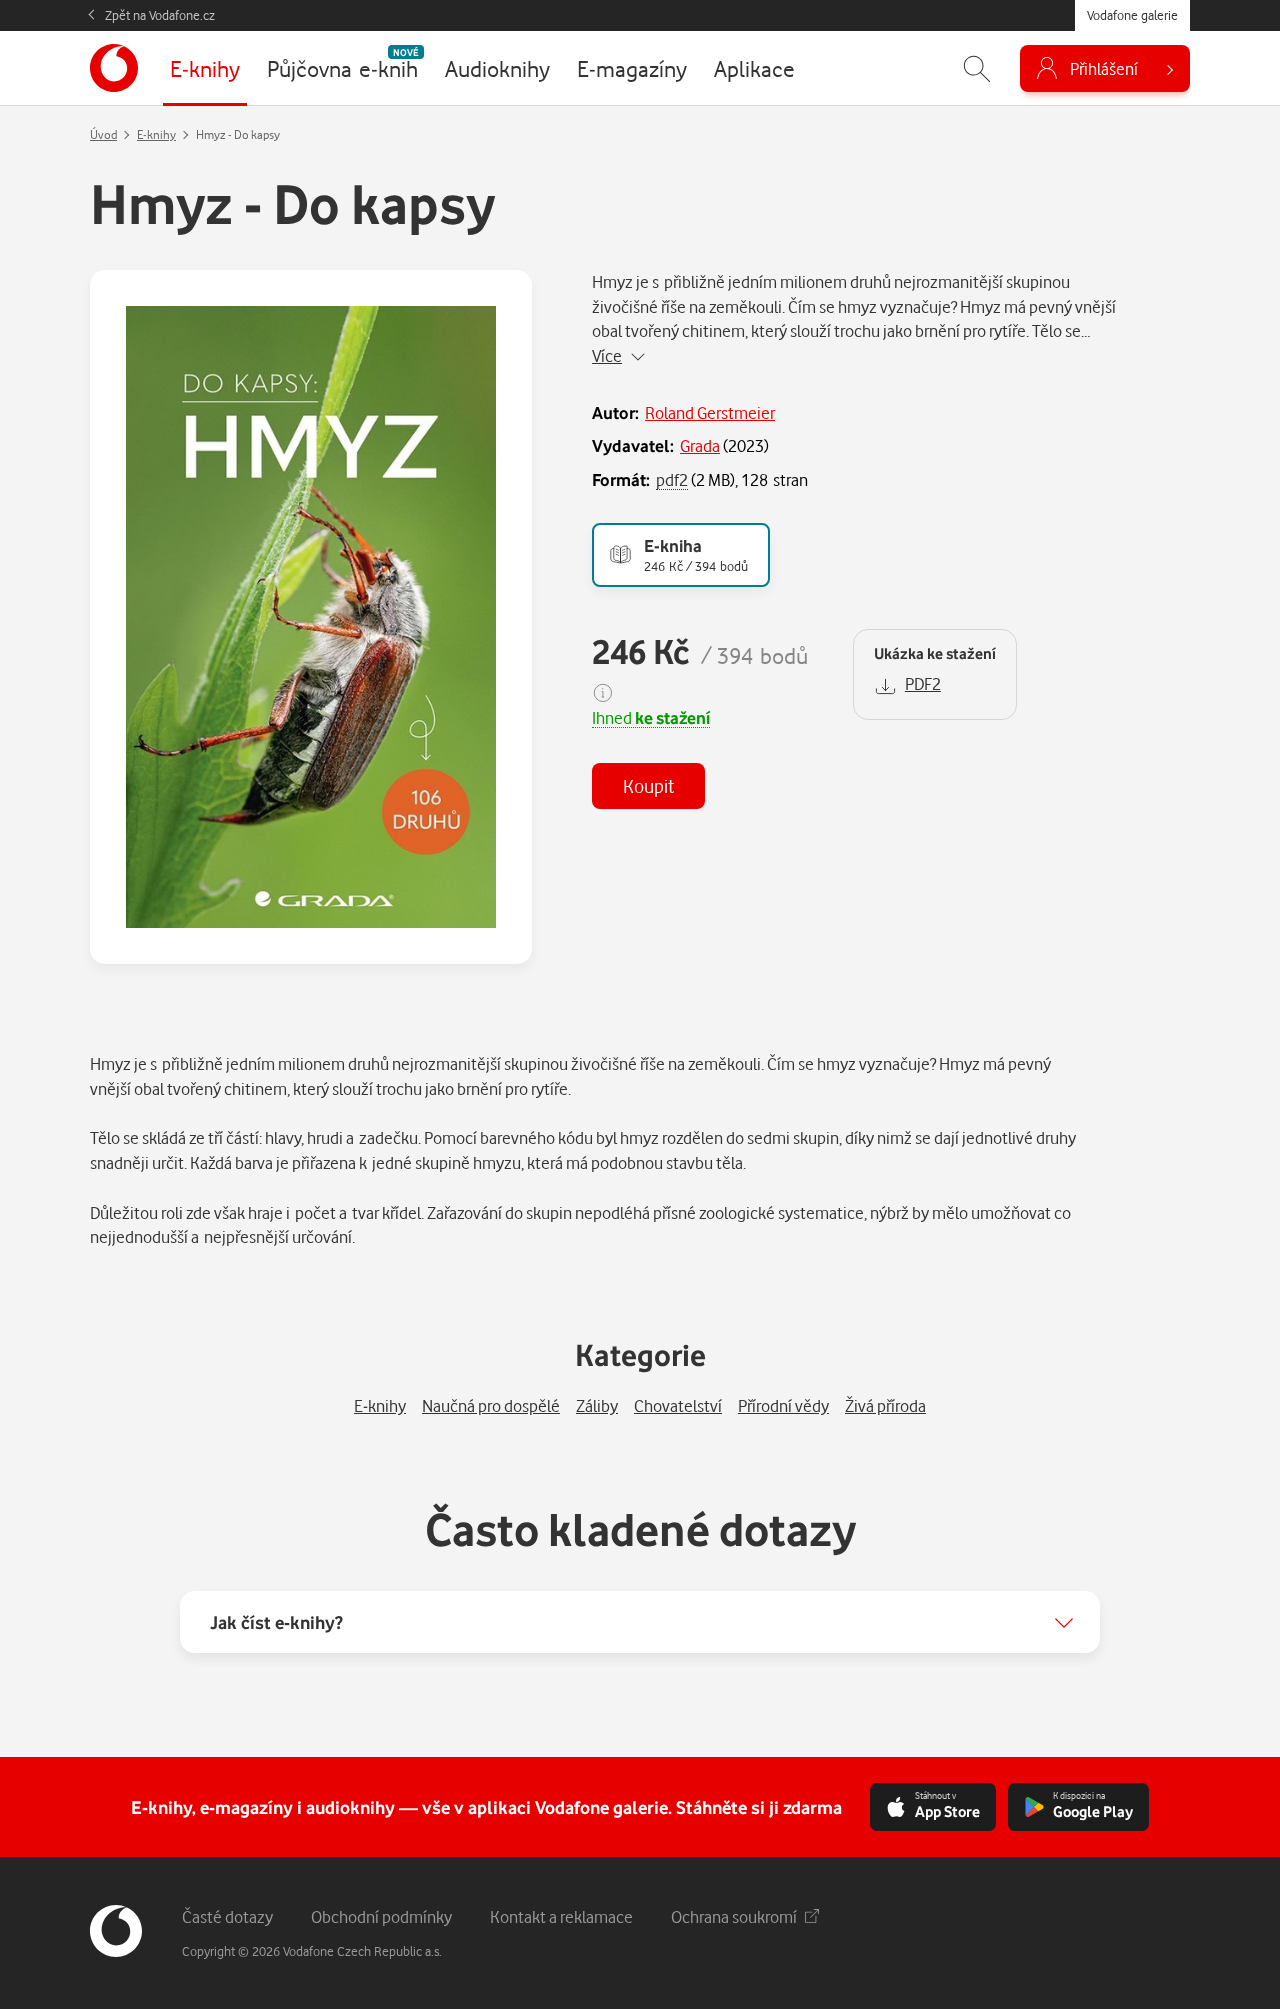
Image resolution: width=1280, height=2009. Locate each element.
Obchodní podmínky (381, 1916)
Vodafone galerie (1132, 15)
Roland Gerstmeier (710, 412)
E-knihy (156, 134)
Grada (700, 445)
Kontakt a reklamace (561, 1916)
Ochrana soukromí (734, 1916)
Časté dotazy (227, 1916)
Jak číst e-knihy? (276, 1622)
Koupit (648, 785)
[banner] (114, 68)
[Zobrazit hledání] (977, 68)
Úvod (103, 134)
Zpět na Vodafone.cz (160, 15)
